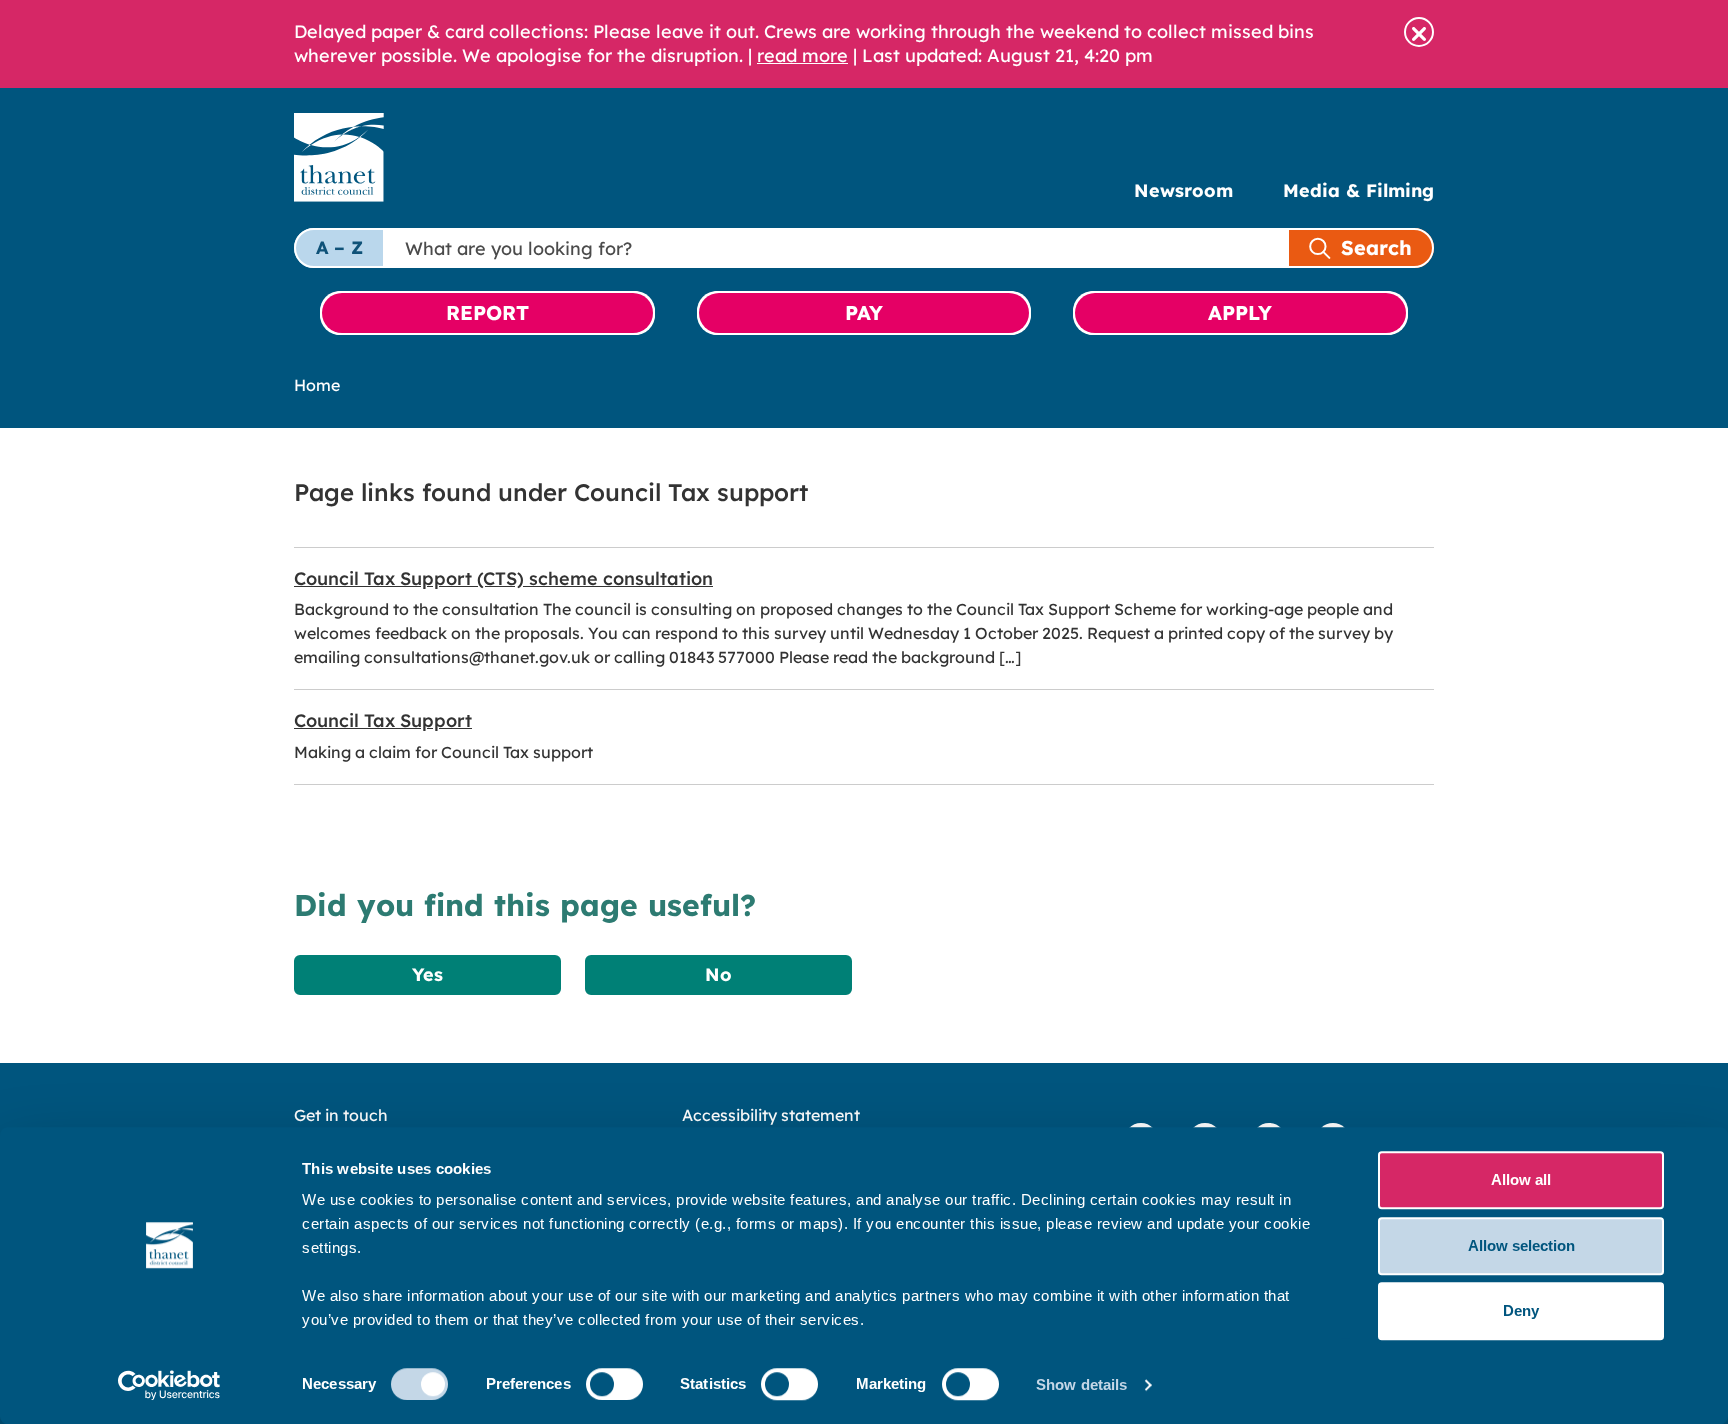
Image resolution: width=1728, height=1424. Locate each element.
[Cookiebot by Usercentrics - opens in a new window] (169, 1385)
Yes (427, 974)
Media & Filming (1358, 190)
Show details (1081, 1384)
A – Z (339, 247)
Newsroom (1183, 190)
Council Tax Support (383, 720)
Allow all (1521, 1179)
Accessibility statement (771, 1115)
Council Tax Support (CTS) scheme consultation (503, 578)
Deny (1521, 1310)
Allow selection (1521, 1245)
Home (317, 385)
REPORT (487, 312)
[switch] (614, 1384)
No (718, 974)
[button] (1419, 32)
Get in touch (341, 1115)
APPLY (1240, 312)
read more (802, 55)
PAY (864, 312)
